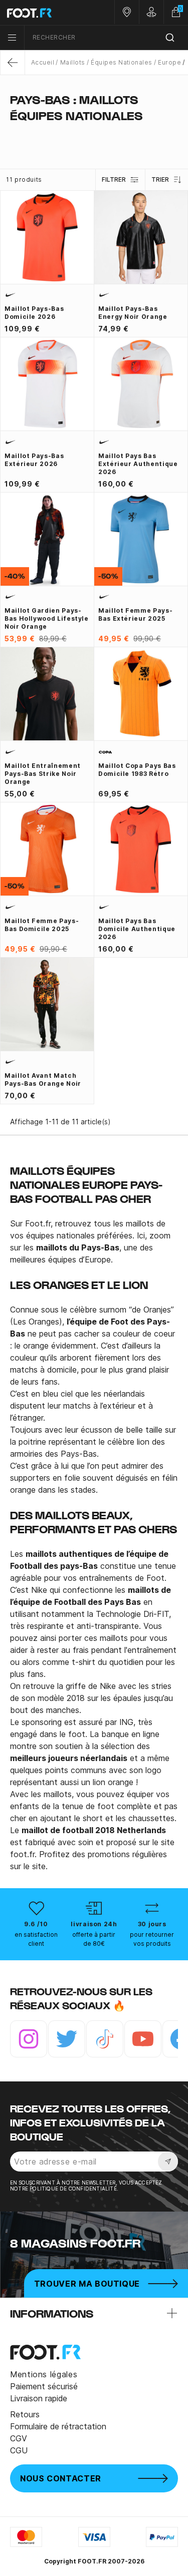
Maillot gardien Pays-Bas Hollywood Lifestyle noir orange (47, 618)
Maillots (72, 62)
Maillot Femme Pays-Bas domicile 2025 (42, 925)
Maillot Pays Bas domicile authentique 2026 (137, 929)
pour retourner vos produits (152, 1939)
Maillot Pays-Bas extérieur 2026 (34, 460)
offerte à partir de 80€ (94, 1939)
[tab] (94, 135)
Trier (160, 179)
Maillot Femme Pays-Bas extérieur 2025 (135, 614)
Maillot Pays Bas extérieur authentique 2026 (138, 464)
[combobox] (106, 38)
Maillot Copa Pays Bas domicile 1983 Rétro (137, 770)
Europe (169, 62)
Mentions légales (44, 2374)
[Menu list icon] (12, 38)
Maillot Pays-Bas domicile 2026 (34, 313)
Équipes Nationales (122, 62)
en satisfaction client (36, 1939)
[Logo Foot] (47, 13)
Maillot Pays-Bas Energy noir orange (133, 313)
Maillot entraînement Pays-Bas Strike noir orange (43, 774)
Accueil (43, 62)
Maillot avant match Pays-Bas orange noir (43, 1080)
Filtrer (114, 179)
